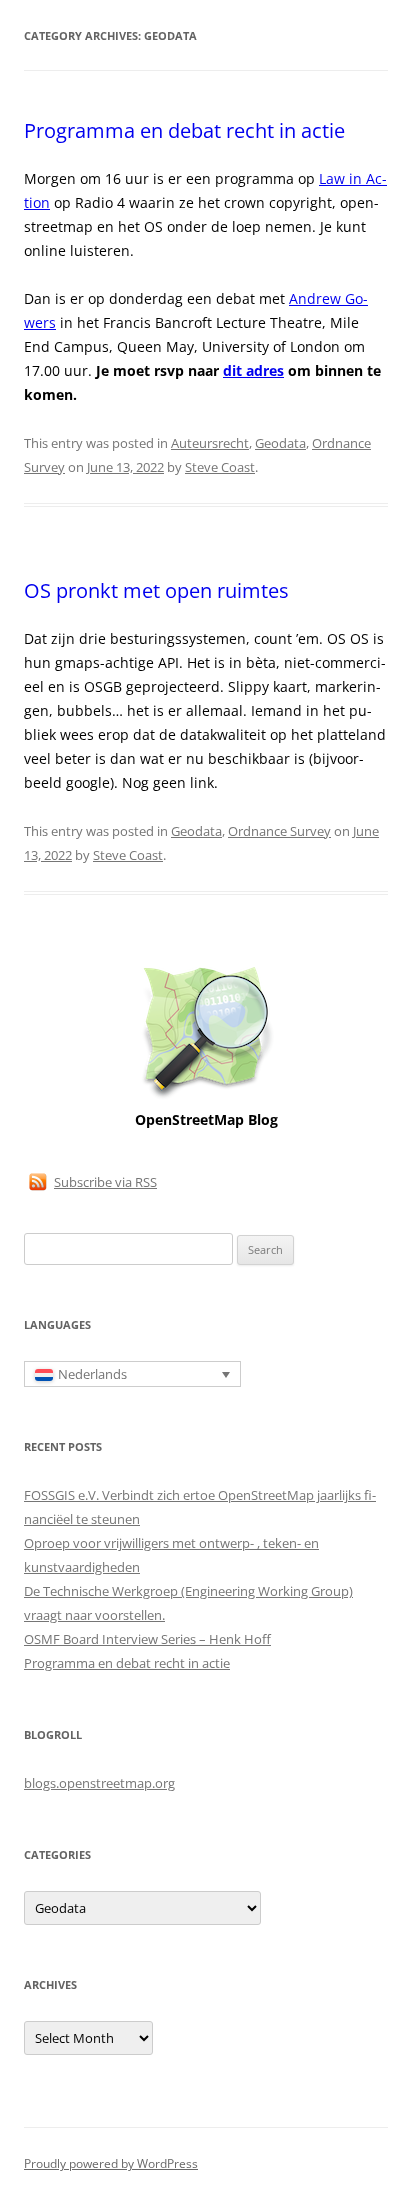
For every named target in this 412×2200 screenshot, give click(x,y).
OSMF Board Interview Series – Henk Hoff (147, 1639)
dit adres (253, 370)
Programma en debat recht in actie (184, 130)
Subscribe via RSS (105, 1182)
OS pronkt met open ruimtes (156, 590)
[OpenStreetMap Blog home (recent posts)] (206, 1096)
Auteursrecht (210, 443)
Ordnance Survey (279, 831)
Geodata (280, 443)
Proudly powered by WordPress (111, 2163)
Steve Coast (220, 467)
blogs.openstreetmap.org (99, 1783)
